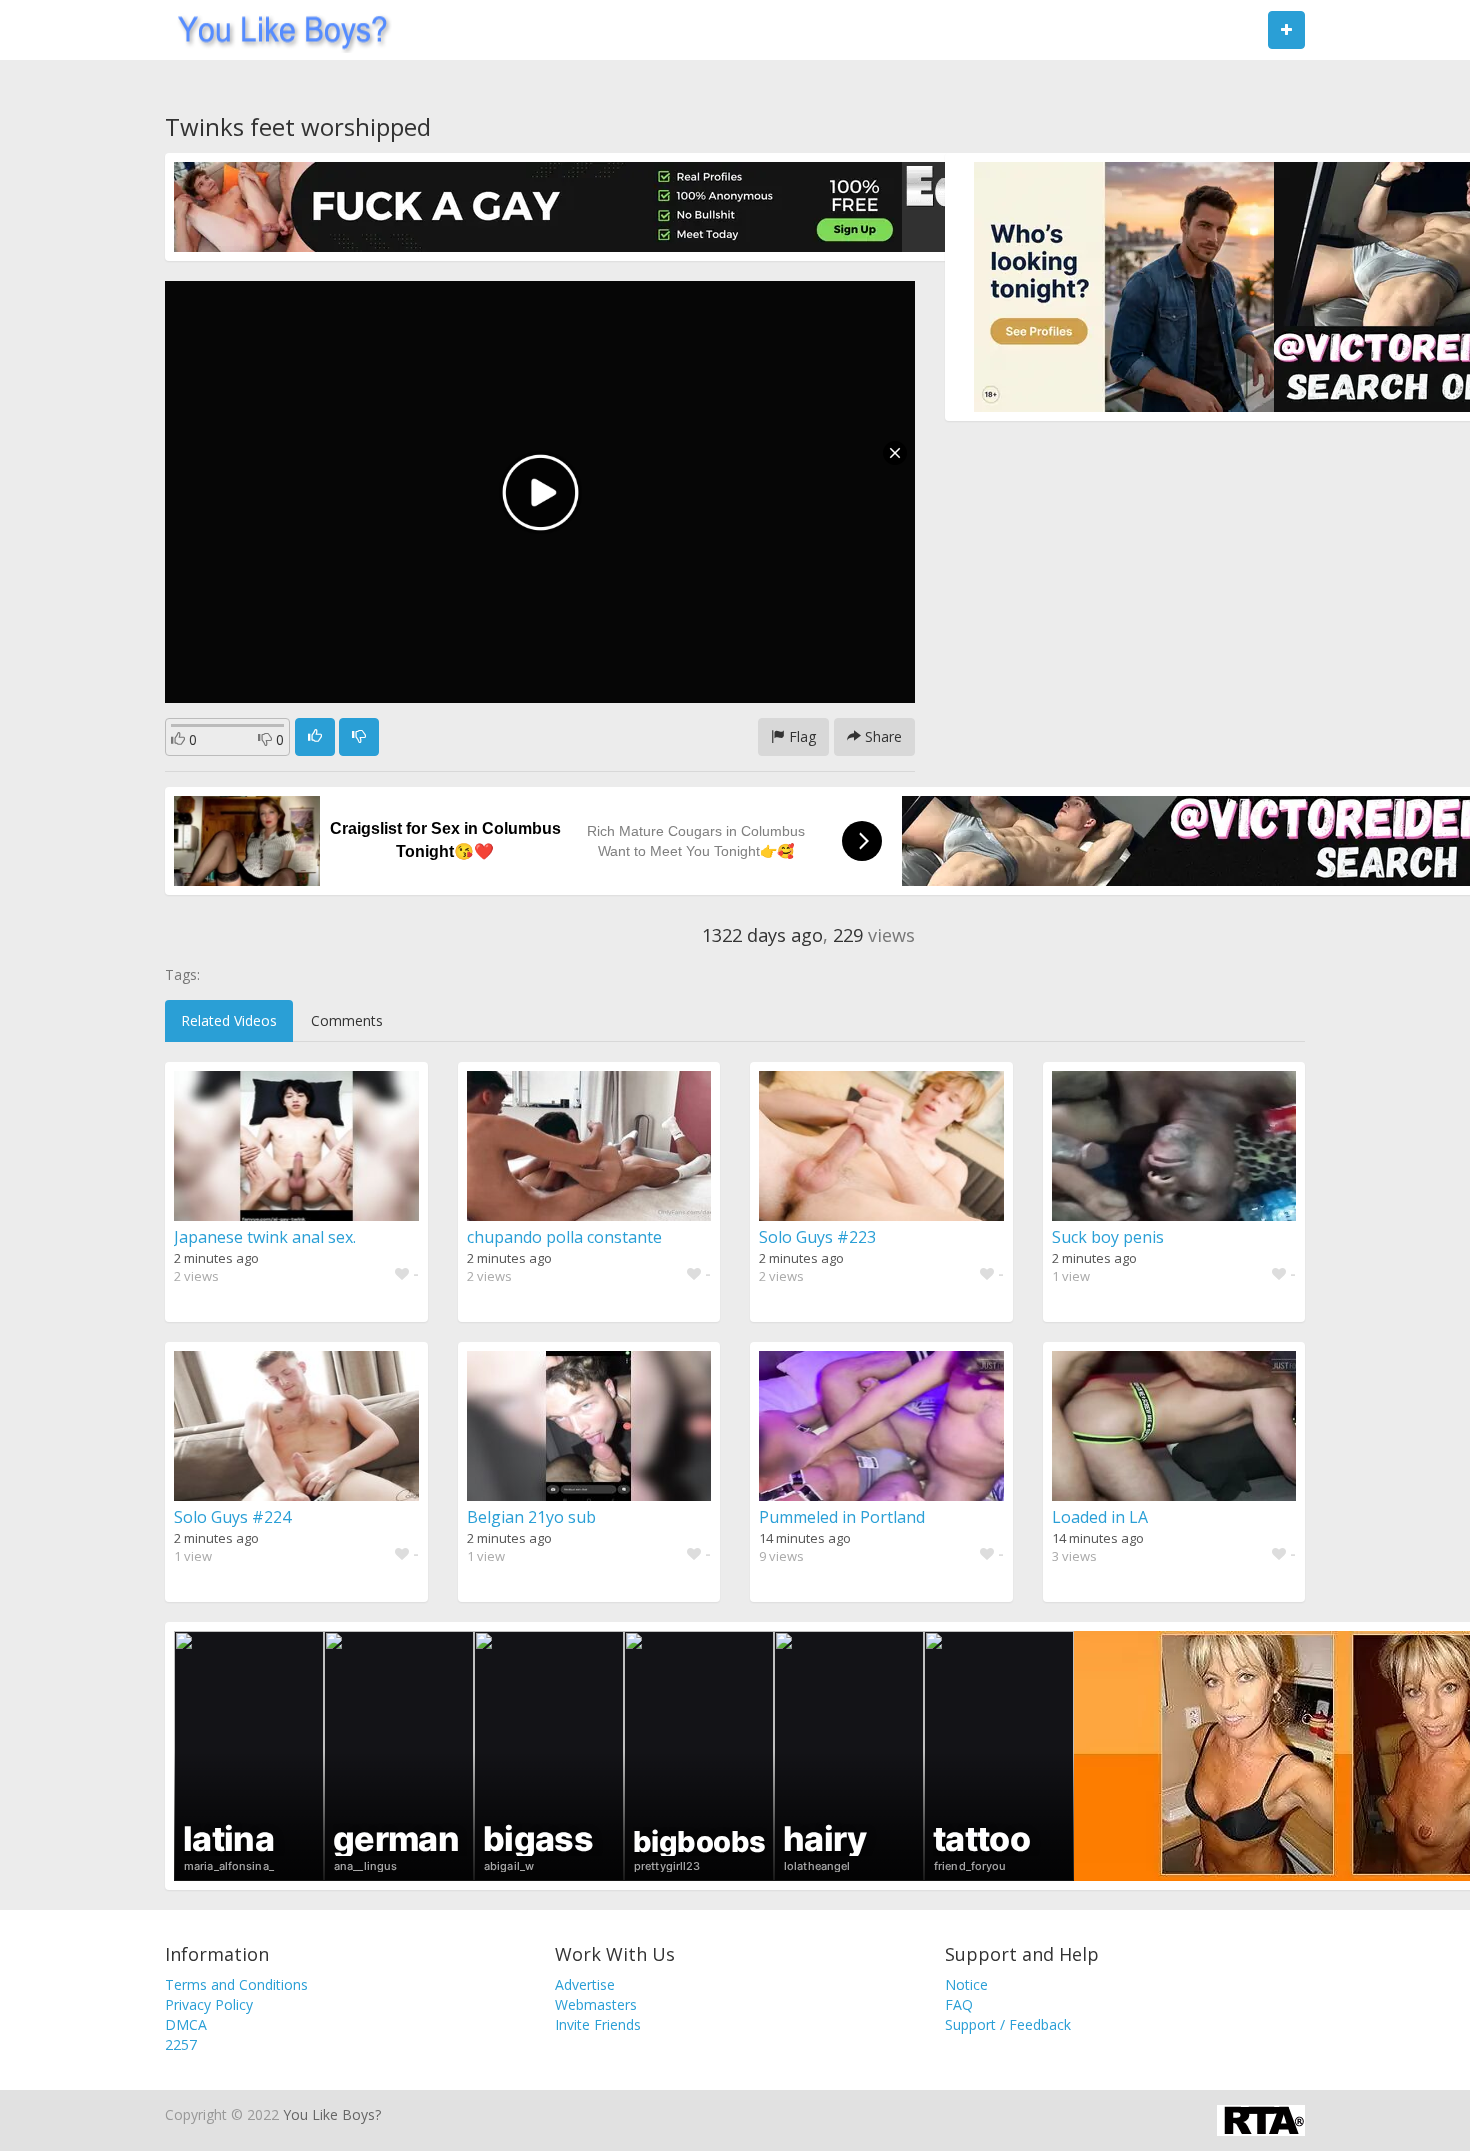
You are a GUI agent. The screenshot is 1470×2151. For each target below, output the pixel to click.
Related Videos (229, 1020)
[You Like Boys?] (276, 30)
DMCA (186, 2024)
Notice (966, 1984)
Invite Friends (598, 2024)
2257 (181, 2044)
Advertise (585, 1984)
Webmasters (596, 2004)
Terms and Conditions (236, 1984)
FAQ (959, 2004)
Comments (347, 1020)
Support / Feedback (1008, 2024)
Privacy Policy (209, 2004)
